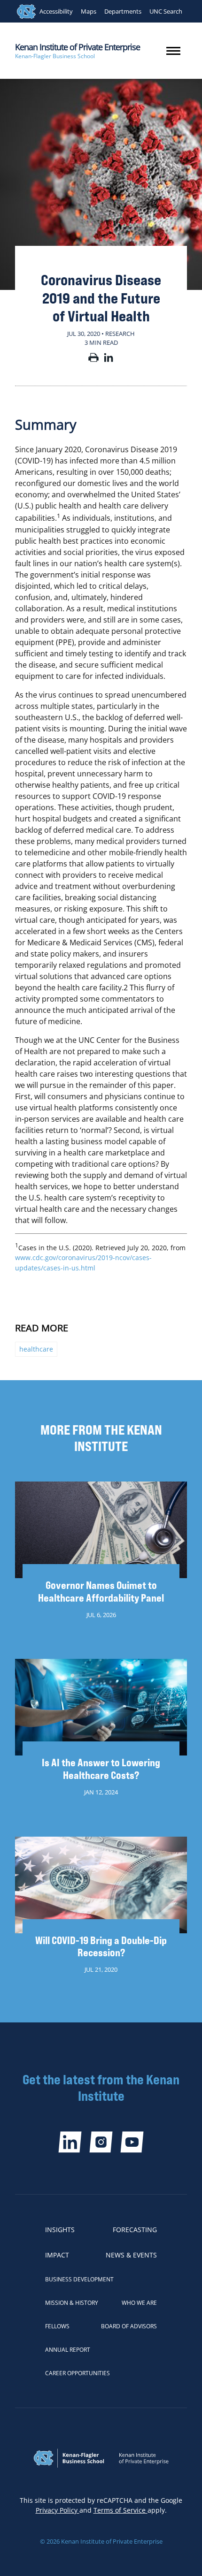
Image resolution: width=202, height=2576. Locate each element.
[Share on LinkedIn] (109, 359)
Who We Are (139, 2303)
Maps (89, 11)
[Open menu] (173, 51)
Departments (123, 11)
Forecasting (135, 2230)
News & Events (131, 2255)
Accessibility (56, 11)
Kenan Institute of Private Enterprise (78, 47)
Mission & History (72, 2303)
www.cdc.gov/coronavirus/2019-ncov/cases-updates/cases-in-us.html (83, 1263)
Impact (57, 2255)
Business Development (79, 2279)
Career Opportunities (78, 2373)
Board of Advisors (129, 2326)
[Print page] (93, 359)
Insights (60, 2230)
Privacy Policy (58, 2510)
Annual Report (68, 2350)
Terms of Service (120, 2510)
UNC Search (166, 11)
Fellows (57, 2326)
